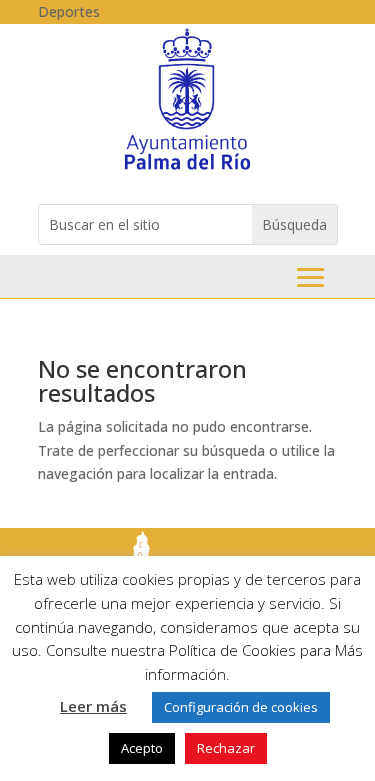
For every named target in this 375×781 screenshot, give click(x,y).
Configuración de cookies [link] (241, 707)
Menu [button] (310, 277)
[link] (187, 168)
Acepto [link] (142, 748)
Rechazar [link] (226, 748)
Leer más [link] (93, 706)
